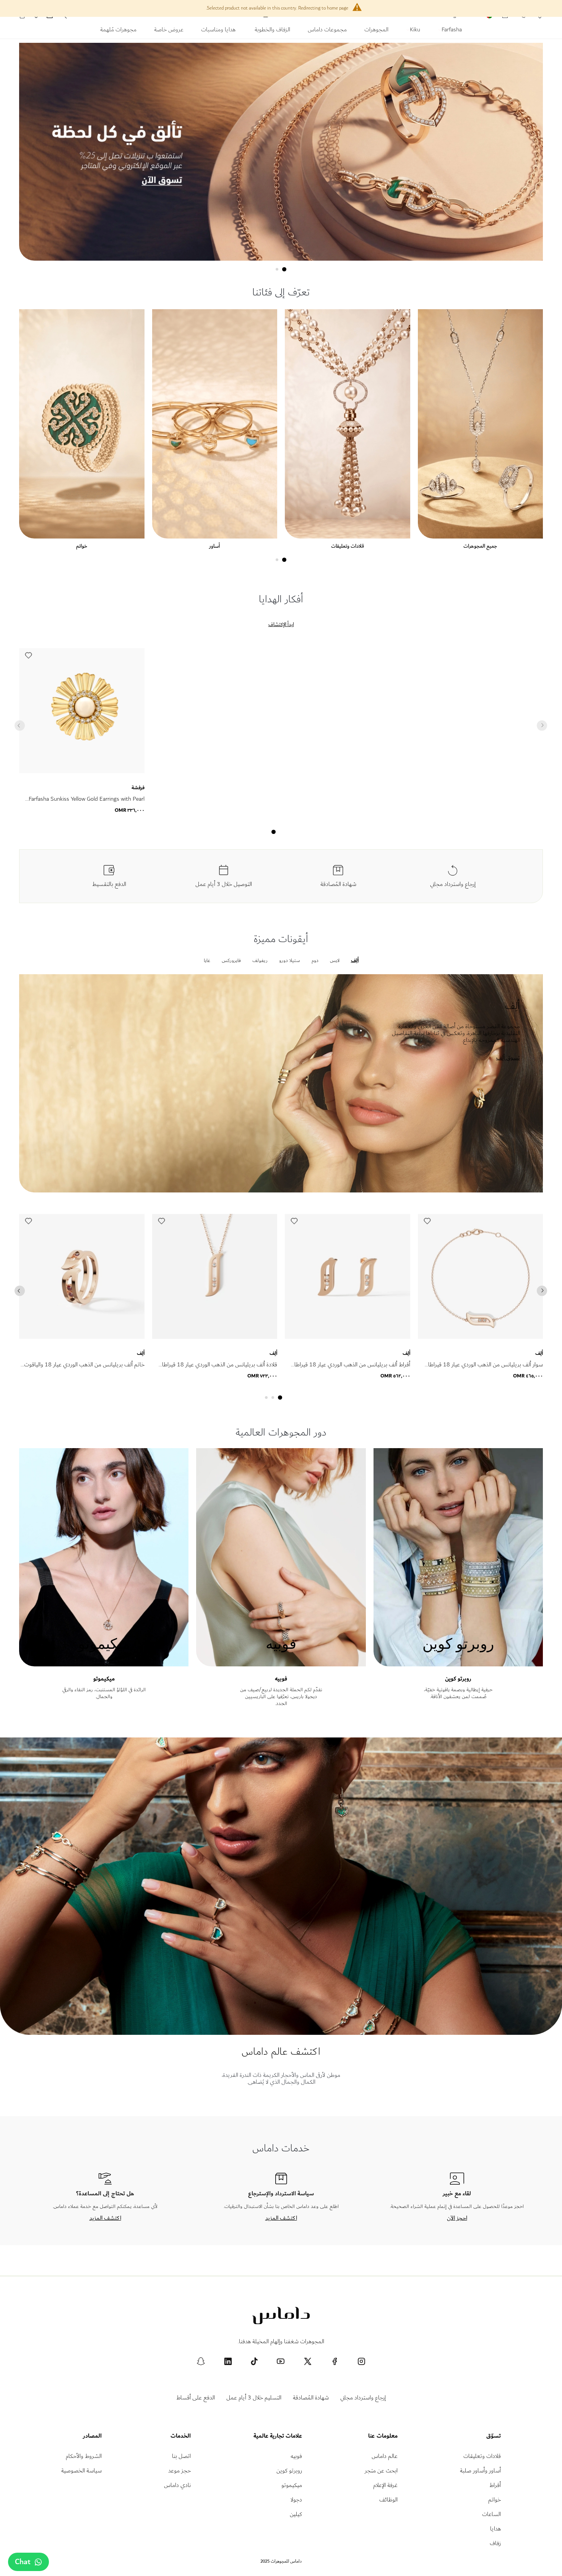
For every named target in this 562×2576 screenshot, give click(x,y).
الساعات (491, 2514)
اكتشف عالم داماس (281, 2051)
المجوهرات (376, 31)
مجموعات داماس (327, 31)
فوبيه (281, 1679)
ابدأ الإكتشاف (281, 625)
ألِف (141, 1353)
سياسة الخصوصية (81, 2471)
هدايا (495, 2529)
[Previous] (20, 1291)
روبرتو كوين (458, 1679)
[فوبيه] (281, 1663)
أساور (214, 546)
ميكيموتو (104, 1679)
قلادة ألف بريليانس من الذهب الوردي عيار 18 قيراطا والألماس (220, 1369)
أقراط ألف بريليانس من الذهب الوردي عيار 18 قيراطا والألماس (352, 1369)
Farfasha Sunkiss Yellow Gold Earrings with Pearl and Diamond (87, 804)
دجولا (296, 2500)
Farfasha (451, 31)
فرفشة (138, 788)
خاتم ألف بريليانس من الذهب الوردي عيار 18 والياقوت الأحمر (84, 1369)
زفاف (495, 2543)
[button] (28, 657)
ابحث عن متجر (381, 2471)
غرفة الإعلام (385, 2485)
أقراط (495, 2485)
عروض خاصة (169, 31)
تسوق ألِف (508, 1058)
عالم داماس (385, 2456)
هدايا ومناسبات (219, 31)
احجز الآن (457, 2218)
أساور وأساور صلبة (480, 2471)
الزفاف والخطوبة (272, 31)
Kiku (414, 31)
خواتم (82, 546)
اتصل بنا (181, 2456)
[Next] (542, 1291)
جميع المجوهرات (480, 546)
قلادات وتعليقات (348, 546)
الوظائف (388, 2500)
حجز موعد (179, 2471)
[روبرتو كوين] (458, 1663)
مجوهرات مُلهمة (118, 31)
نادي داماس (177, 2485)
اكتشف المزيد (281, 2218)
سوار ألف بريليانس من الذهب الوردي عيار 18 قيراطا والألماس (486, 1369)
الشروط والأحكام (84, 2456)
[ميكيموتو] (104, 1663)
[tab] (284, 269)
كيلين (296, 2514)
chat (23, 2562)
